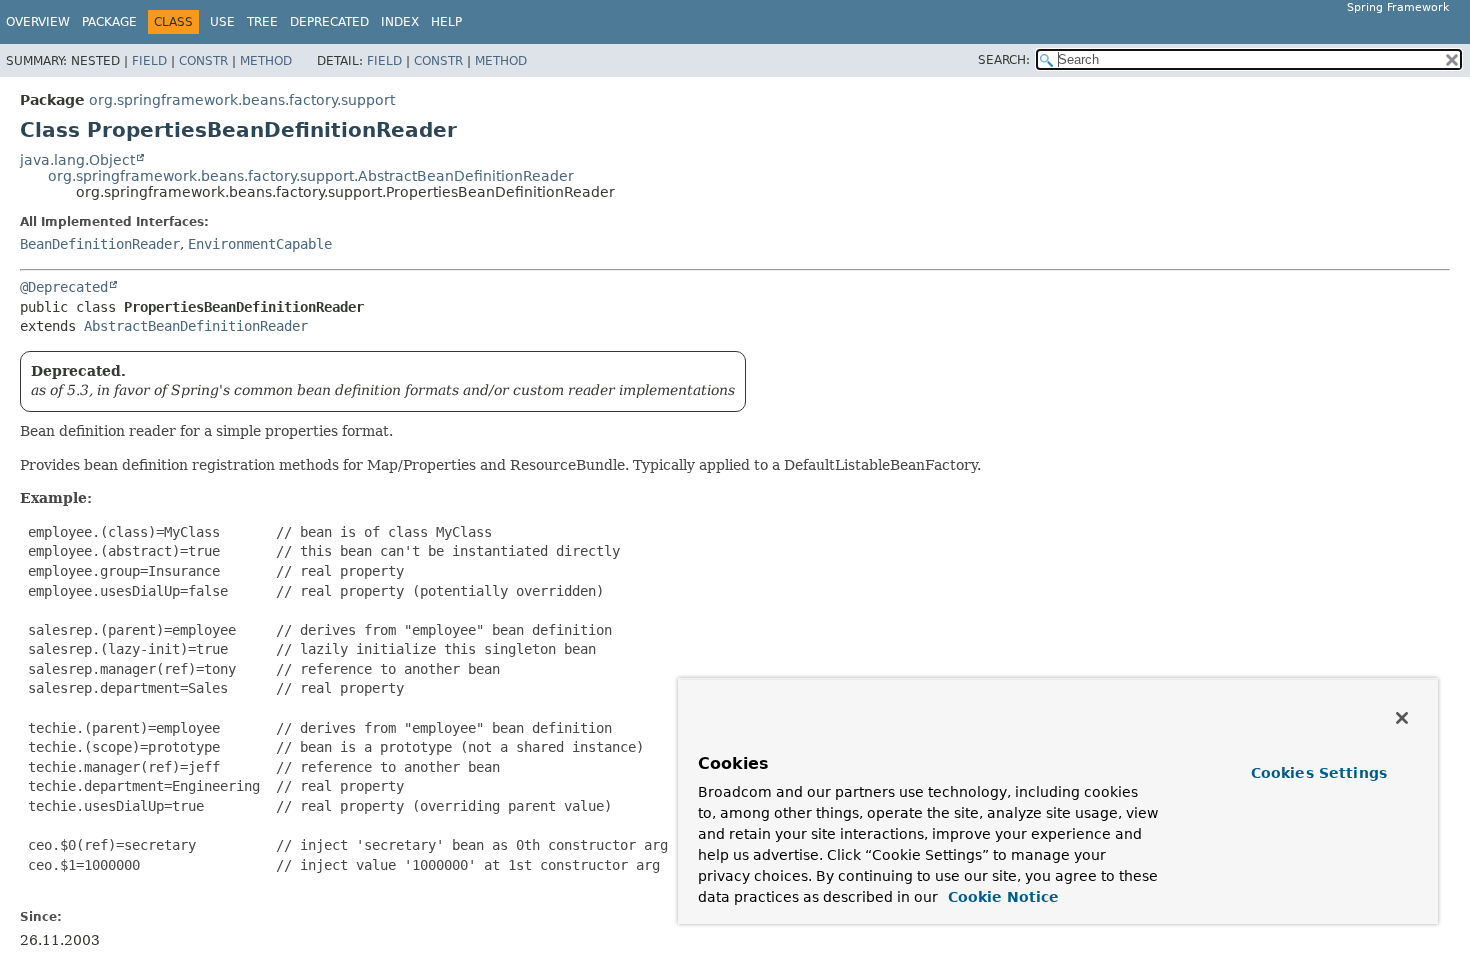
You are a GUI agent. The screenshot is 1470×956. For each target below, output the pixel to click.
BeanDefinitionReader (100, 244)
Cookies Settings (1319, 773)
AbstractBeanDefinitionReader (196, 326)
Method (266, 61)
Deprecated (329, 22)
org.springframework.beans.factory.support (242, 100)
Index (400, 22)
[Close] (1402, 718)
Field (149, 61)
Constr (203, 61)
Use (222, 22)
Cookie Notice (1001, 897)
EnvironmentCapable (260, 244)
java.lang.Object (77, 160)
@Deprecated (64, 287)
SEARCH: (1004, 60)
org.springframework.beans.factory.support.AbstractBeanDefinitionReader (311, 176)
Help (446, 22)
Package (109, 22)
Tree (262, 22)
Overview (38, 22)
